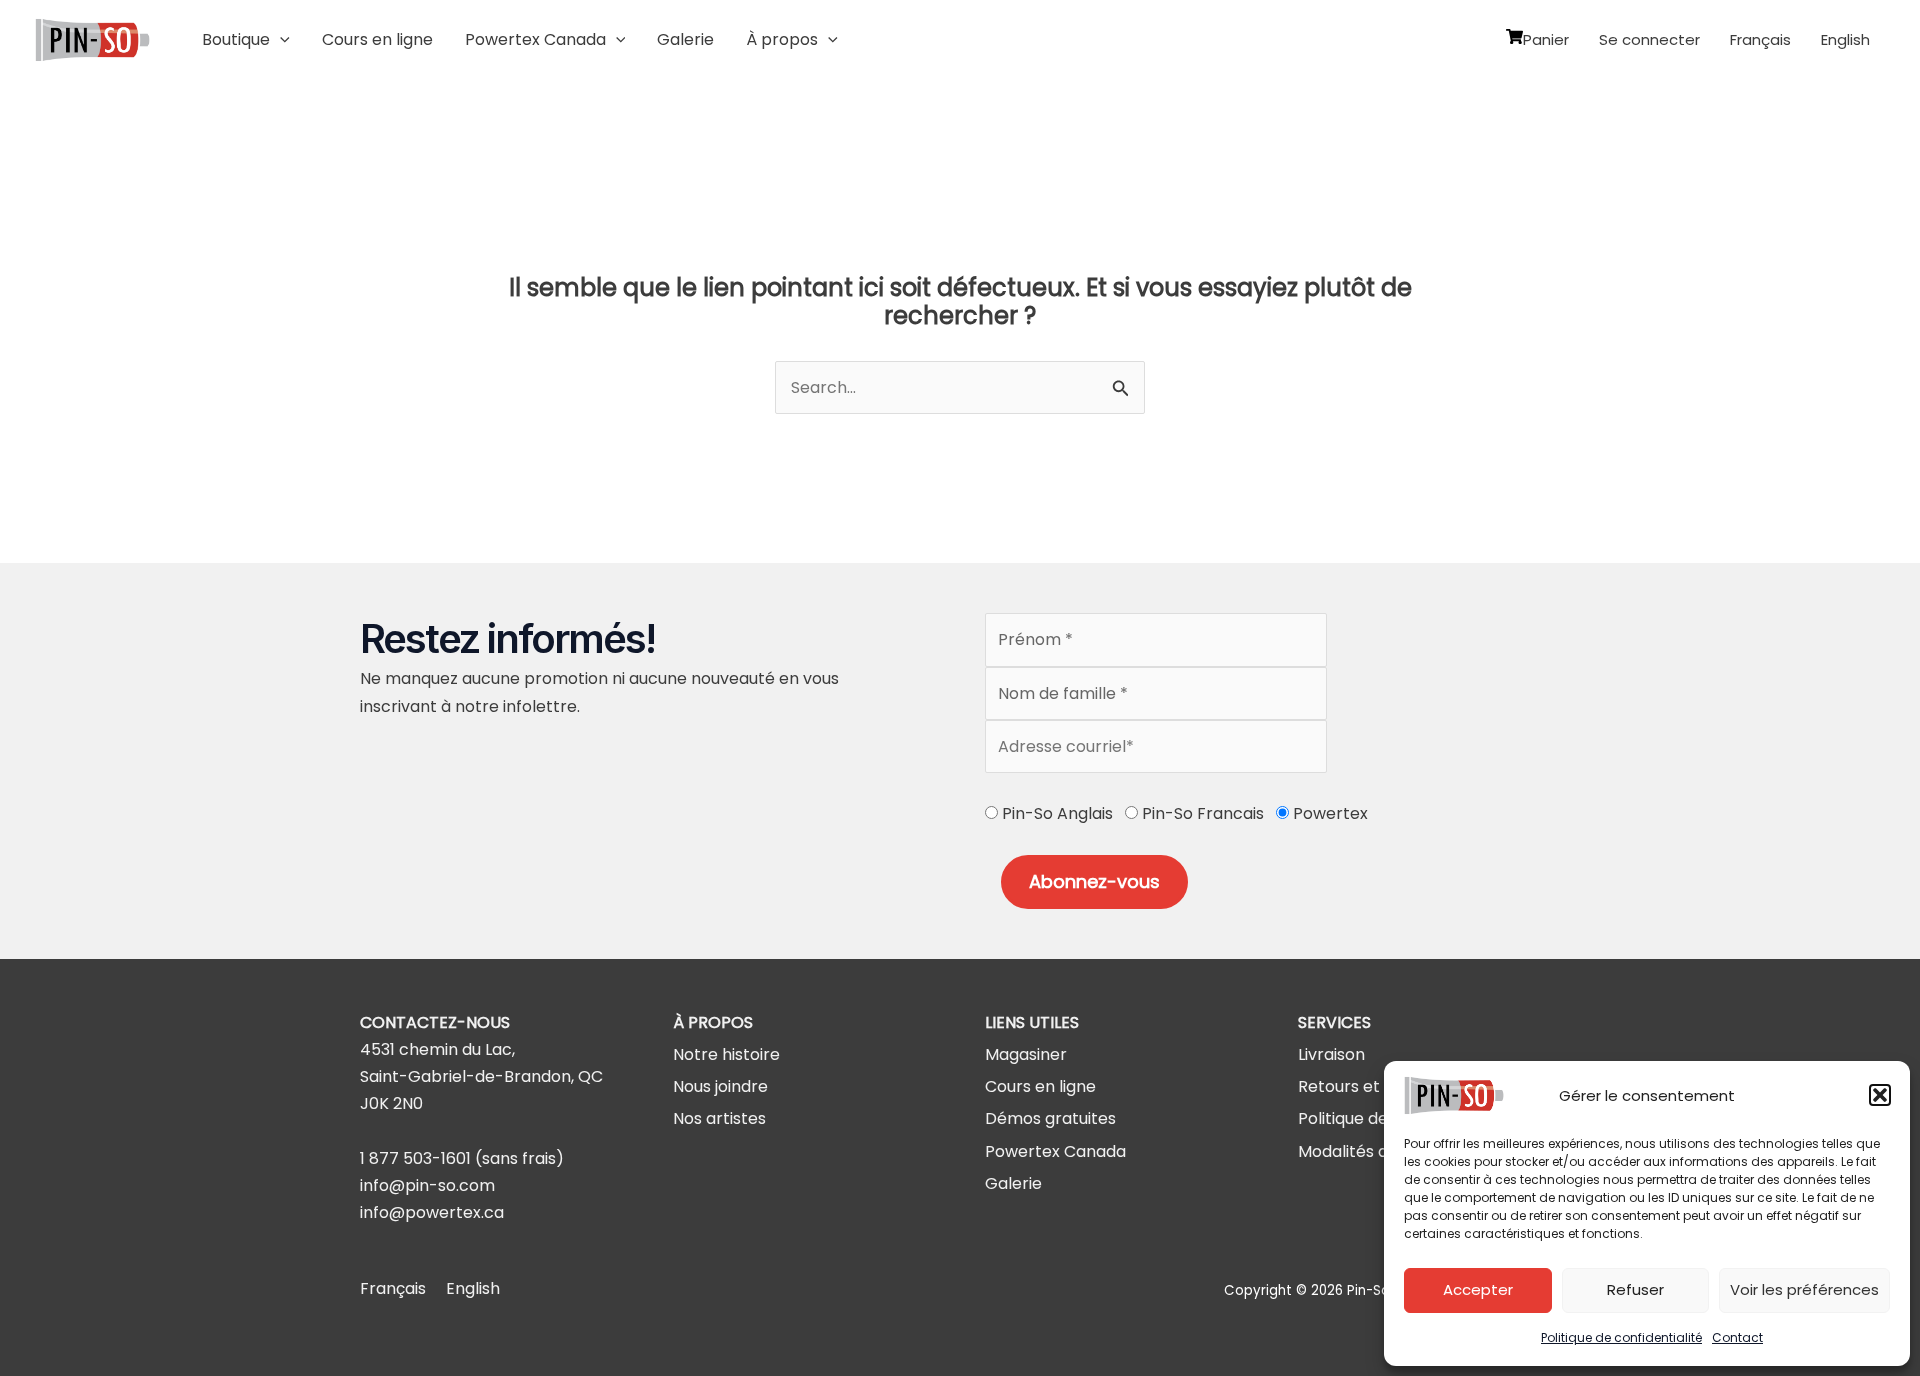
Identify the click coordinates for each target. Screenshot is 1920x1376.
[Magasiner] (1026, 1054)
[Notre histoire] (726, 1054)
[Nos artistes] (719, 1118)
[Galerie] (1013, 1183)
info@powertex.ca (432, 1212)
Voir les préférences (1804, 1289)
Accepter (1478, 1289)
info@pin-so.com (427, 1185)
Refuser (1635, 1289)
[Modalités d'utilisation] (1381, 1151)
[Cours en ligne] (1040, 1086)
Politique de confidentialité (1621, 1337)
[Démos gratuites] (1050, 1118)
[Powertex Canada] (1055, 1151)
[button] (1880, 1095)
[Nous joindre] (720, 1086)
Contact (1737, 1337)
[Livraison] (1331, 1054)
